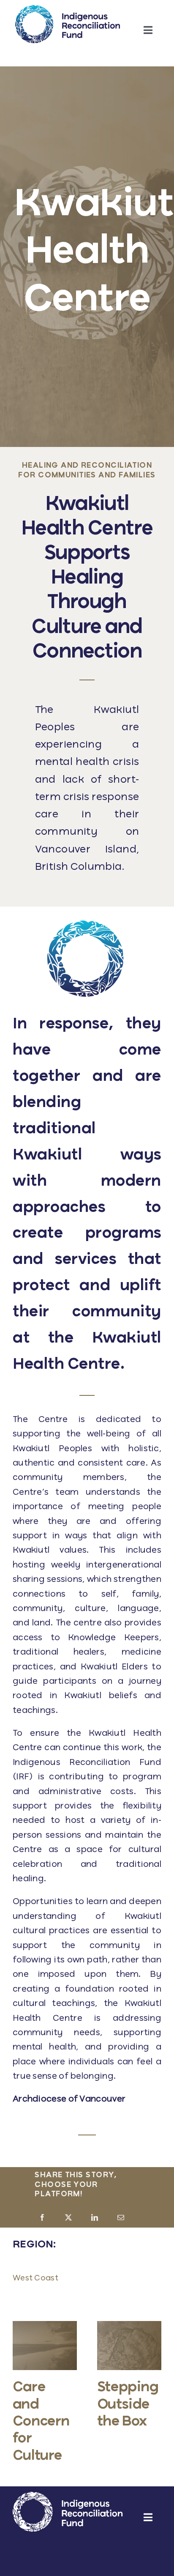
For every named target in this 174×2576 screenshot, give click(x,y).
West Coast (35, 2278)
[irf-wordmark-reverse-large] (68, 2496)
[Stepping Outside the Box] (129, 2325)
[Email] (121, 2218)
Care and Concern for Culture (41, 2422)
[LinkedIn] (95, 2218)
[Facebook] (42, 2218)
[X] (68, 2218)
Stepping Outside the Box (128, 2405)
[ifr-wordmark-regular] (68, 9)
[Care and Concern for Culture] (45, 2325)
